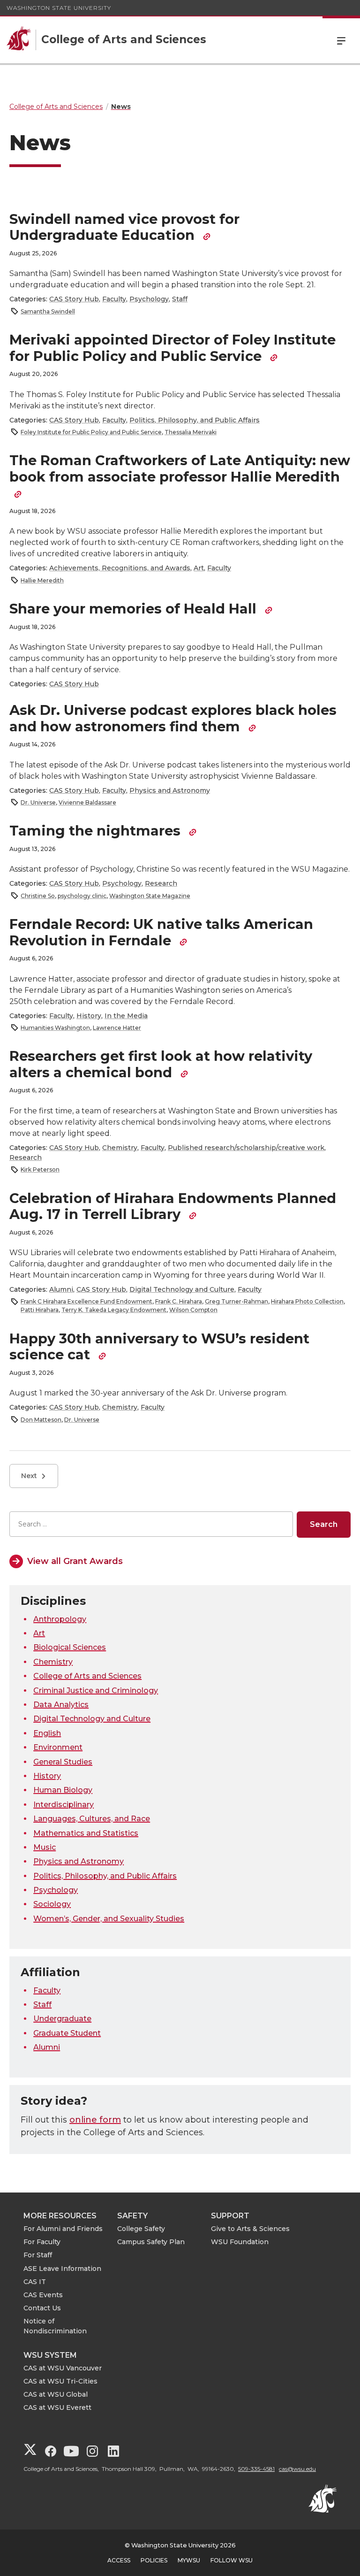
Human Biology (63, 1790)
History (89, 1016)
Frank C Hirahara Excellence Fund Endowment (86, 1301)
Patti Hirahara (40, 1310)
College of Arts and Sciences (87, 1676)
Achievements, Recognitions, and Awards (120, 568)
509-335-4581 (256, 2469)
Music (45, 1847)
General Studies (63, 1762)
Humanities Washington (55, 1028)
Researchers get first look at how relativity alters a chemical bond (161, 1064)
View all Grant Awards (75, 1561)
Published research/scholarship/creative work (246, 1148)
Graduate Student (67, 2033)
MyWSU (189, 2560)
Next (29, 1476)
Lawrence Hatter (117, 1028)
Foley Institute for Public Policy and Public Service (91, 432)
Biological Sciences (70, 1647)
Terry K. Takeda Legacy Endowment (114, 1310)
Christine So (38, 896)
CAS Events (43, 2295)
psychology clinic (82, 896)
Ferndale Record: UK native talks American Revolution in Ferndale (161, 932)
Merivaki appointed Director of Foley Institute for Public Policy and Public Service (172, 348)
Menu (341, 40)
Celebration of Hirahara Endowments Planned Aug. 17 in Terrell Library (173, 1206)
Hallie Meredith (42, 580)
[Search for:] (151, 1524)
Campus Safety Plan (151, 2242)
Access (119, 2560)
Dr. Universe (38, 802)
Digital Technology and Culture (182, 1289)
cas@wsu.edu (297, 2469)
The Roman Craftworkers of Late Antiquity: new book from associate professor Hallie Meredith (180, 468)
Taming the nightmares (97, 831)
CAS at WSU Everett (57, 2407)
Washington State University (59, 8)
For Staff (38, 2255)
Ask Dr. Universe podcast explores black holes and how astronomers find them (173, 718)
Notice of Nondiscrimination (55, 2326)
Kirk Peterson (40, 1169)
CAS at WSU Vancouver (63, 2368)
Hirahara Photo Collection (307, 1301)
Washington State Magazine (150, 896)
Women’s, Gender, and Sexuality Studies (109, 1919)
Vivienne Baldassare (87, 802)
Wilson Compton (193, 1310)
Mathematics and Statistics (86, 1833)
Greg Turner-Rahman (236, 1301)
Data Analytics (61, 1705)
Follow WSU (232, 2560)
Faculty (114, 299)
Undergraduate (62, 2019)
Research (161, 883)
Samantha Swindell (48, 311)
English (47, 1733)
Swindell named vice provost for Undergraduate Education (124, 227)
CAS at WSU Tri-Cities (60, 2381)
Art (199, 568)
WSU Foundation (240, 2242)
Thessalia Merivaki (191, 432)
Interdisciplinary (64, 1805)
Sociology (52, 1904)
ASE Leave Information (62, 2269)
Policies (154, 2560)
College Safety (141, 2229)
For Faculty (42, 2242)
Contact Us (42, 2308)
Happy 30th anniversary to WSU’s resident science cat (159, 1347)
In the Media (126, 1016)
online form (95, 2120)
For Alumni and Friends (63, 2229)
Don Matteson (41, 1420)
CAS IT (35, 2282)
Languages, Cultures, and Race (92, 1819)
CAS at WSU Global (56, 2394)
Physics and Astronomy (170, 790)
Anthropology (60, 1619)
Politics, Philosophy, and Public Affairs (195, 420)
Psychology (149, 299)
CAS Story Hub (74, 299)
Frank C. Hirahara (179, 1301)
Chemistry (120, 1148)
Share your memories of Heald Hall (135, 609)
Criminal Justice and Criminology (96, 1690)
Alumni (61, 1289)
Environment (58, 1747)
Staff (180, 299)
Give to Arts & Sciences (250, 2229)
